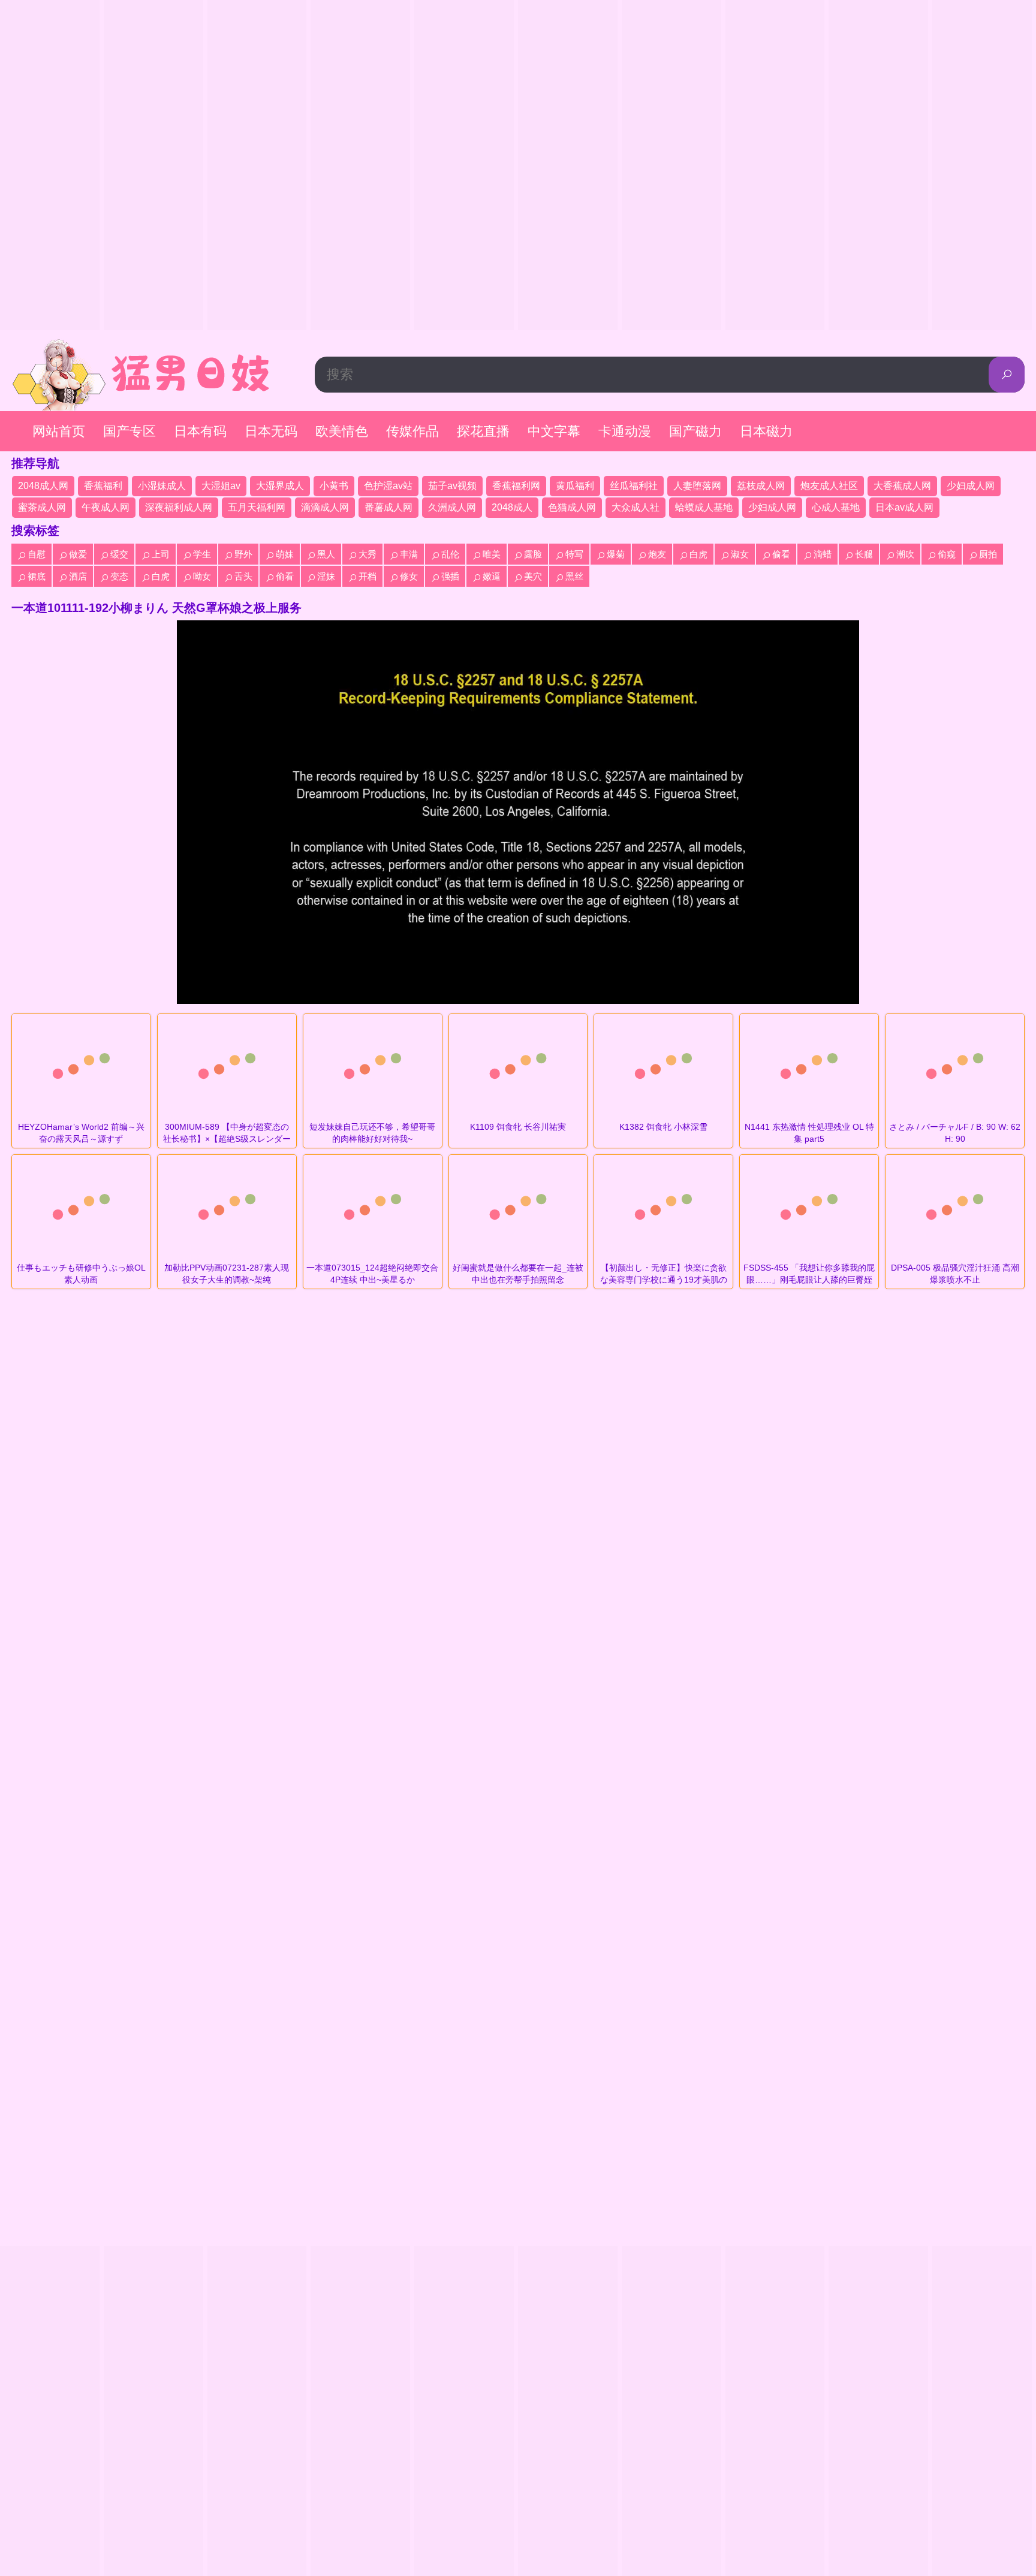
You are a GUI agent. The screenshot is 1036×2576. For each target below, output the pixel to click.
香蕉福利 (103, 486)
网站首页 (59, 431)
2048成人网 (43, 486)
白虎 (698, 554)
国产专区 (129, 431)
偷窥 (947, 554)
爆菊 (616, 554)
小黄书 (334, 486)
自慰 (37, 554)
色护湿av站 (388, 486)
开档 (368, 576)
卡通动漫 (625, 431)
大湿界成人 (280, 486)
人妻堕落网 (697, 486)
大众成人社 (636, 507)
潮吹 (905, 554)
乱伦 (450, 554)
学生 (202, 554)
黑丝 (574, 576)
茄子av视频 (452, 486)
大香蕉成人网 (902, 486)
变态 (119, 576)
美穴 (533, 576)
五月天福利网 (257, 507)
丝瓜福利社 (634, 486)
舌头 (243, 576)
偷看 (781, 554)
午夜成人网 (106, 507)
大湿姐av (221, 486)
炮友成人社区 (829, 486)
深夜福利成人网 (179, 507)
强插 (450, 576)
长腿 (864, 554)
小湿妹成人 (162, 486)
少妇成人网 (971, 486)
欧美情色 (342, 431)
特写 (574, 554)
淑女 (740, 554)
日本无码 (271, 431)
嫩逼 (492, 576)
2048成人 (512, 507)
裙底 (37, 576)
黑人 (326, 554)
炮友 (657, 554)
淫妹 (326, 576)
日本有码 (200, 431)
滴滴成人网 (325, 507)
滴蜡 (823, 554)
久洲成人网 (452, 507)
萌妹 (285, 554)
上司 (161, 554)
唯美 (492, 554)
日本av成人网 (904, 507)
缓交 (119, 554)
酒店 (78, 576)
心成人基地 (836, 507)
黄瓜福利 (575, 486)
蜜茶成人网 (42, 507)
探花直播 (483, 431)
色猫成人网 (572, 507)
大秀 (368, 554)
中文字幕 (554, 431)
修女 (409, 576)
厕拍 (988, 554)
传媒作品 (412, 431)
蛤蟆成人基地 (704, 507)
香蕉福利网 (516, 486)
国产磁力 (695, 431)
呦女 (202, 576)
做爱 (78, 554)
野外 (243, 554)
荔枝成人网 (761, 486)
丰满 (409, 554)
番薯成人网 (389, 507)
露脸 (533, 554)
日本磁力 (766, 431)
